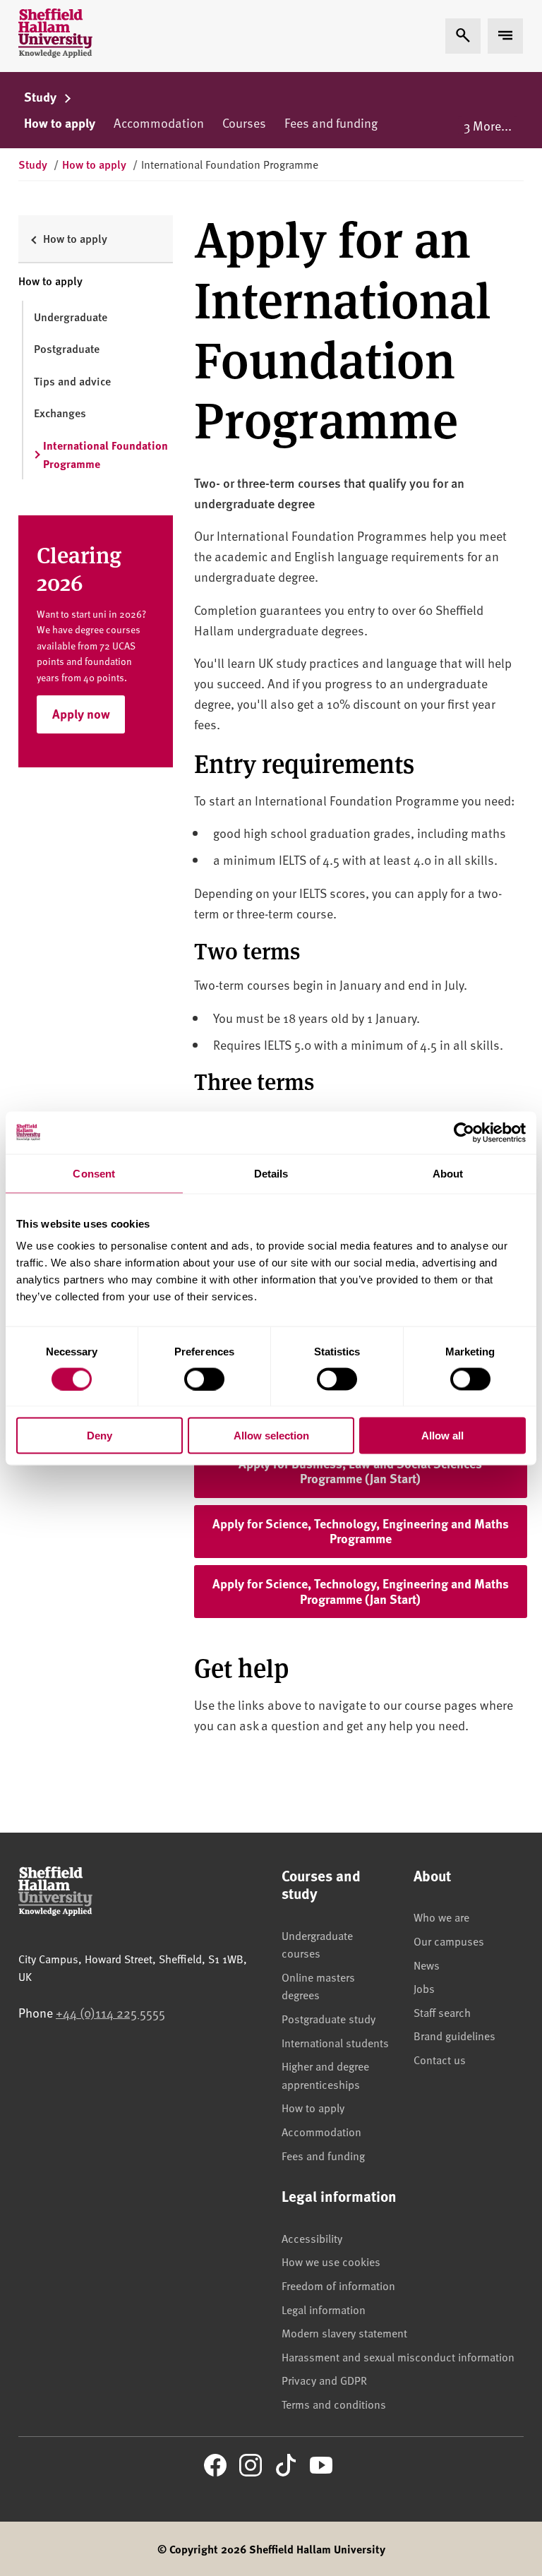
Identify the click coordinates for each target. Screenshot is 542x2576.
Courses (244, 122)
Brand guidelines (454, 2035)
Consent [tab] (94, 1173)
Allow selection (271, 1436)
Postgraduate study (329, 2018)
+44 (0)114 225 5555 (110, 2012)
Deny (100, 1436)
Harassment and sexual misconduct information (398, 2356)
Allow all (442, 1436)
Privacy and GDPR (324, 2380)
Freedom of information (338, 2285)
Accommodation (159, 122)
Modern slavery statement (344, 2332)
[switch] (204, 1379)
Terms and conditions (334, 2404)
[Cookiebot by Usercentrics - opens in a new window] (464, 1132)
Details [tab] (271, 1173)
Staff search (442, 2012)
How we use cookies (331, 2261)
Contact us (440, 2059)
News (427, 1965)
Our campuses (449, 1941)
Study (42, 97)
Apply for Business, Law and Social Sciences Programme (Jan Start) (383, 1471)
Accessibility (312, 2238)
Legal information (324, 2309)
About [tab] (448, 1173)
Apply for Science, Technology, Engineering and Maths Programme (370, 1531)
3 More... (488, 125)
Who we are (441, 1917)
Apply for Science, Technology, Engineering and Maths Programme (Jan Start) (370, 1591)
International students (335, 2042)
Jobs (424, 1988)
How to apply (60, 123)
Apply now (81, 714)
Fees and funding (331, 122)
